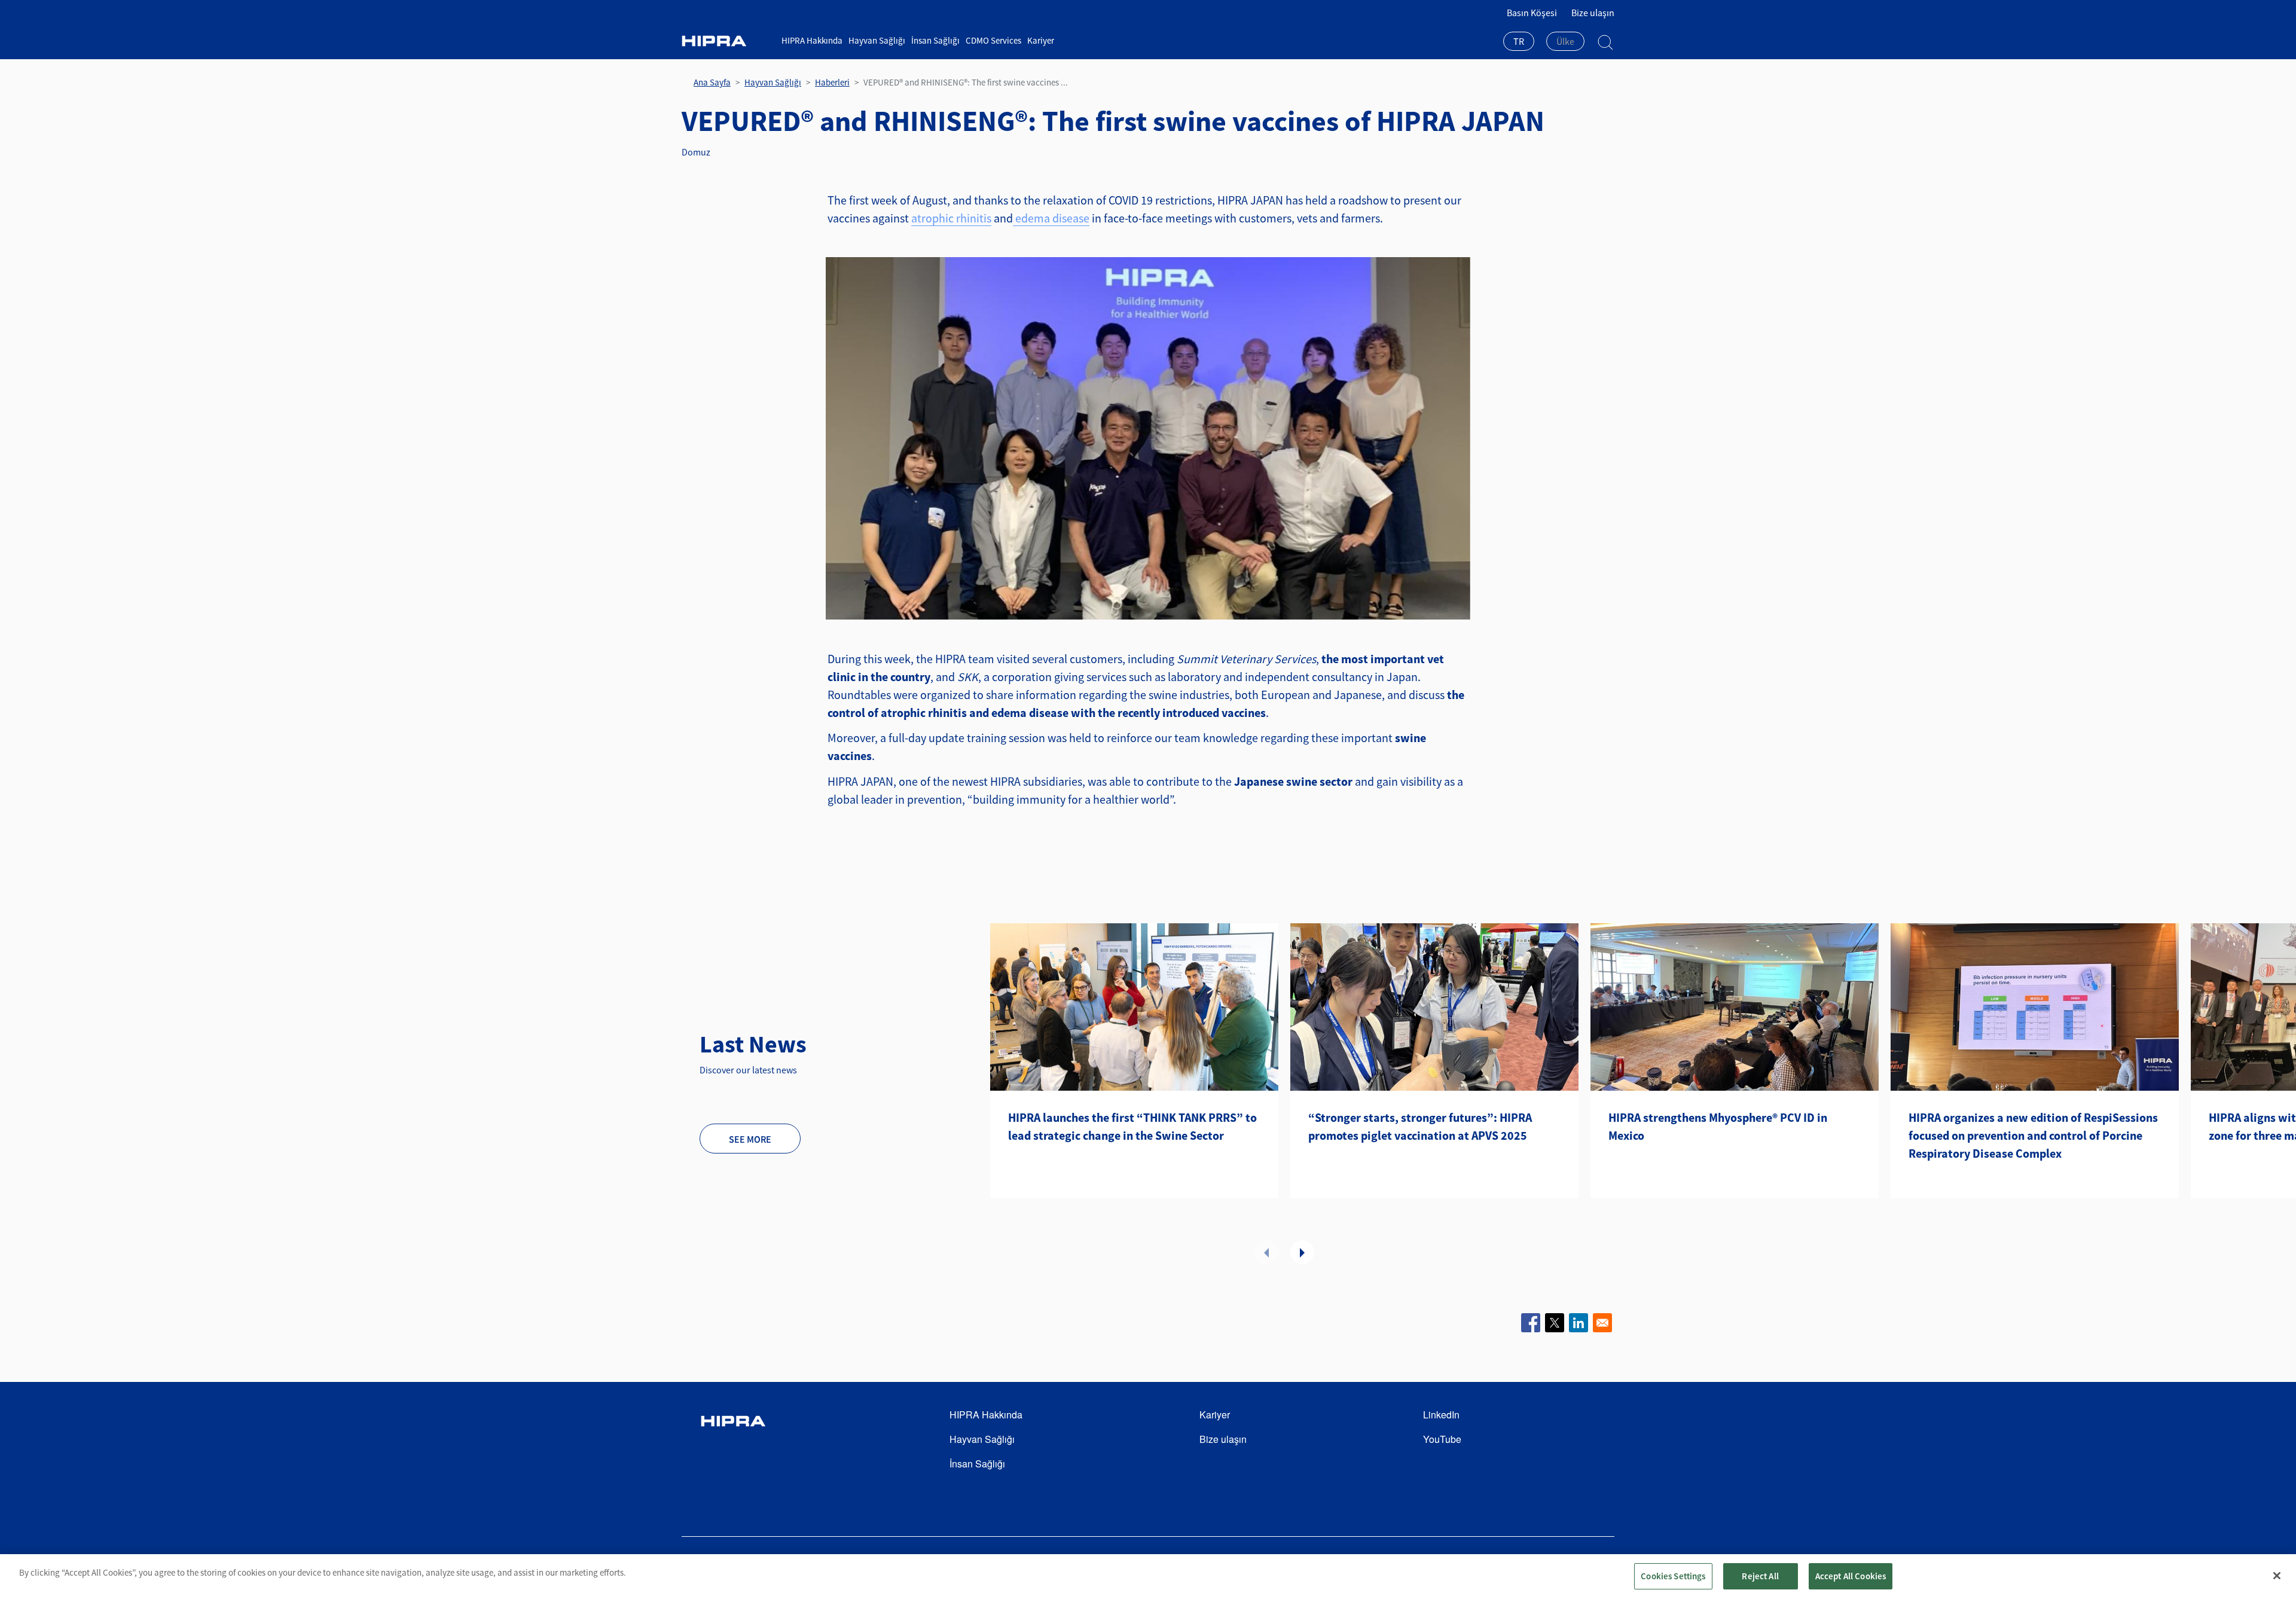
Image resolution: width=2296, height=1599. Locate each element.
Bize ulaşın (1593, 13)
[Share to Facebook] (1531, 1323)
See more (750, 1139)
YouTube (1442, 1439)
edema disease (1051, 218)
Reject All (1760, 1576)
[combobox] (1519, 42)
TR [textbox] (1519, 41)
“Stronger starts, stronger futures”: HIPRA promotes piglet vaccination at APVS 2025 (1420, 1126)
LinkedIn (1441, 1415)
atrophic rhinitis (951, 218)
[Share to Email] (1602, 1323)
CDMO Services (993, 40)
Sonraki (1302, 1252)
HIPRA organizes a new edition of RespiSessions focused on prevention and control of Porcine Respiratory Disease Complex (2033, 1135)
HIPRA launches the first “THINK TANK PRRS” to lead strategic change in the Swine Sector (1132, 1126)
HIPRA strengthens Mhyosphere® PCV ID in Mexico (1718, 1126)
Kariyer (1041, 40)
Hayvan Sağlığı (877, 40)
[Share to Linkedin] (1578, 1323)
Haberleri (832, 82)
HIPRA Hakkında (812, 40)
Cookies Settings (1673, 1576)
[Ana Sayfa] (727, 41)
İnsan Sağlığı (935, 40)
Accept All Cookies (1851, 1576)
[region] (1148, 1577)
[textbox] (1565, 41)
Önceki (1266, 1252)
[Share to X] (1555, 1323)
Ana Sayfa (712, 82)
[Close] (2277, 1576)
